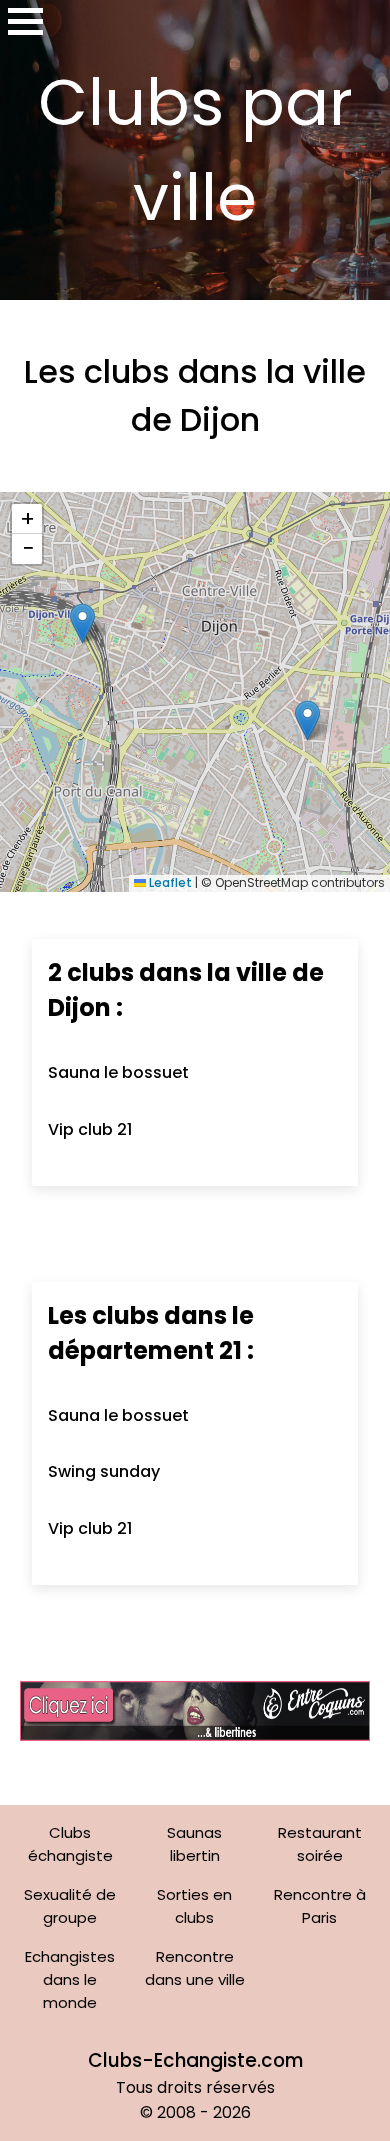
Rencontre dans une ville (195, 1968)
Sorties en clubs (194, 1906)
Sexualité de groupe (70, 1906)
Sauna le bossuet (118, 1072)
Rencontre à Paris (320, 1906)
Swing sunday (104, 1471)
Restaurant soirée (320, 1844)
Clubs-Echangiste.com (195, 2060)
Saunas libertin (194, 1844)
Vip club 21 (90, 1129)
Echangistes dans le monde (70, 1979)
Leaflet (169, 882)
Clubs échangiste (70, 1844)
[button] (82, 623)
